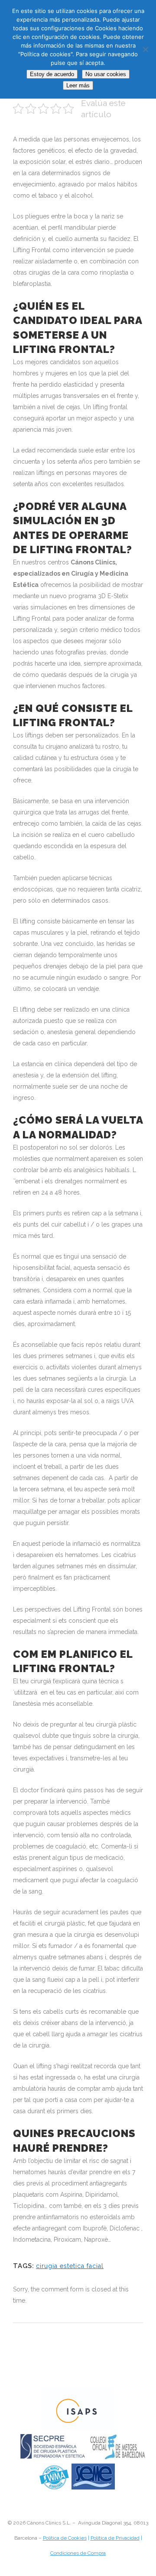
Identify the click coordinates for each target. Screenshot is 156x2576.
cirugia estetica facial (70, 2266)
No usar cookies (106, 74)
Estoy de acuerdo (52, 74)
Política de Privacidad (115, 2538)
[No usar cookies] (145, 49)
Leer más (78, 85)
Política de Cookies (65, 2538)
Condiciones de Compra (78, 2553)
